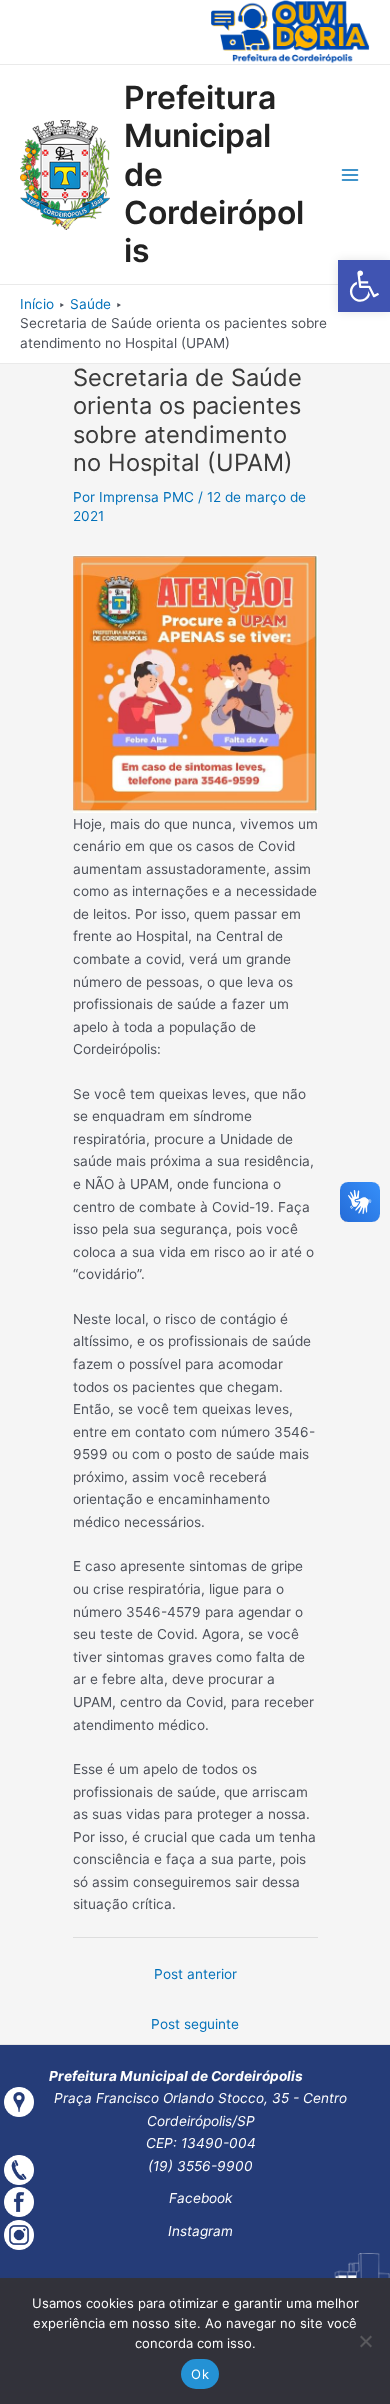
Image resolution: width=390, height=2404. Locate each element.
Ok (200, 2374)
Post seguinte (195, 2024)
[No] (365, 2341)
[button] (364, 286)
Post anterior (195, 1974)
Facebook (200, 2198)
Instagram (200, 2231)
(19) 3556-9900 (200, 2166)
